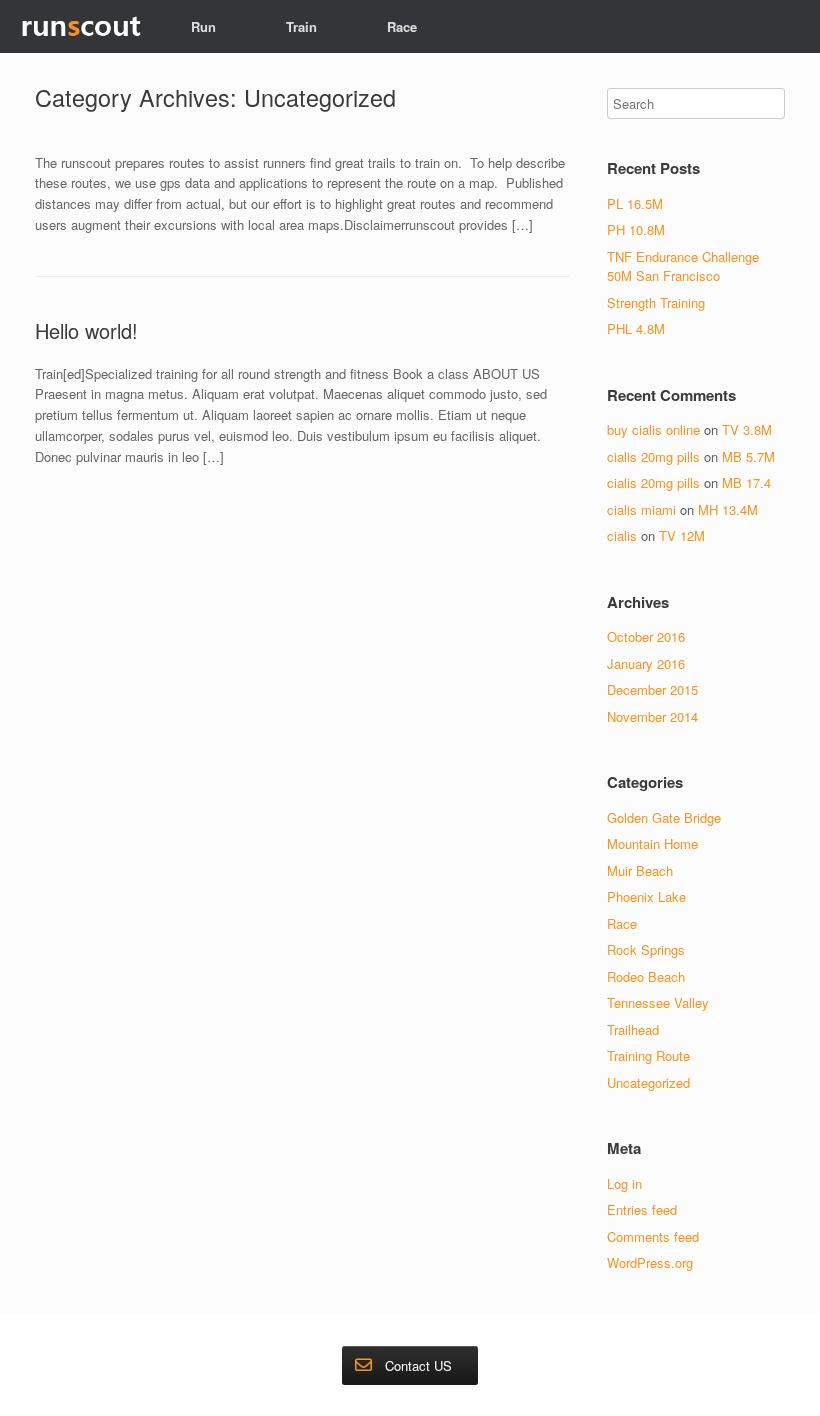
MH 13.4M (728, 509)
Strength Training (656, 302)
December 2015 (652, 689)
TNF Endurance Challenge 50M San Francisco (683, 266)
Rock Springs (646, 949)
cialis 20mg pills (653, 456)
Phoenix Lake (646, 896)
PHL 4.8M (636, 328)
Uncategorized (648, 1082)
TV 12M (682, 535)
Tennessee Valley (658, 1002)
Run (203, 26)
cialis (622, 535)
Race (402, 26)
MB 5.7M (748, 456)
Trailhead (633, 1029)
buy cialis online (653, 429)
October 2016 (646, 636)
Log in (624, 1183)
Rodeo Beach (646, 976)
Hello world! (86, 330)
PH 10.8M (636, 229)
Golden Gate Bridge (664, 817)
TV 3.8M (747, 429)
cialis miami (641, 509)
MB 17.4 (746, 482)
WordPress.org (650, 1262)
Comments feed (653, 1236)
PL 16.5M (635, 203)
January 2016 (646, 663)
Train (301, 26)
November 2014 (652, 716)
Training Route (648, 1055)
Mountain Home (652, 843)
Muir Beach (640, 870)
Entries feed (642, 1209)
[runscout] (80, 26)
